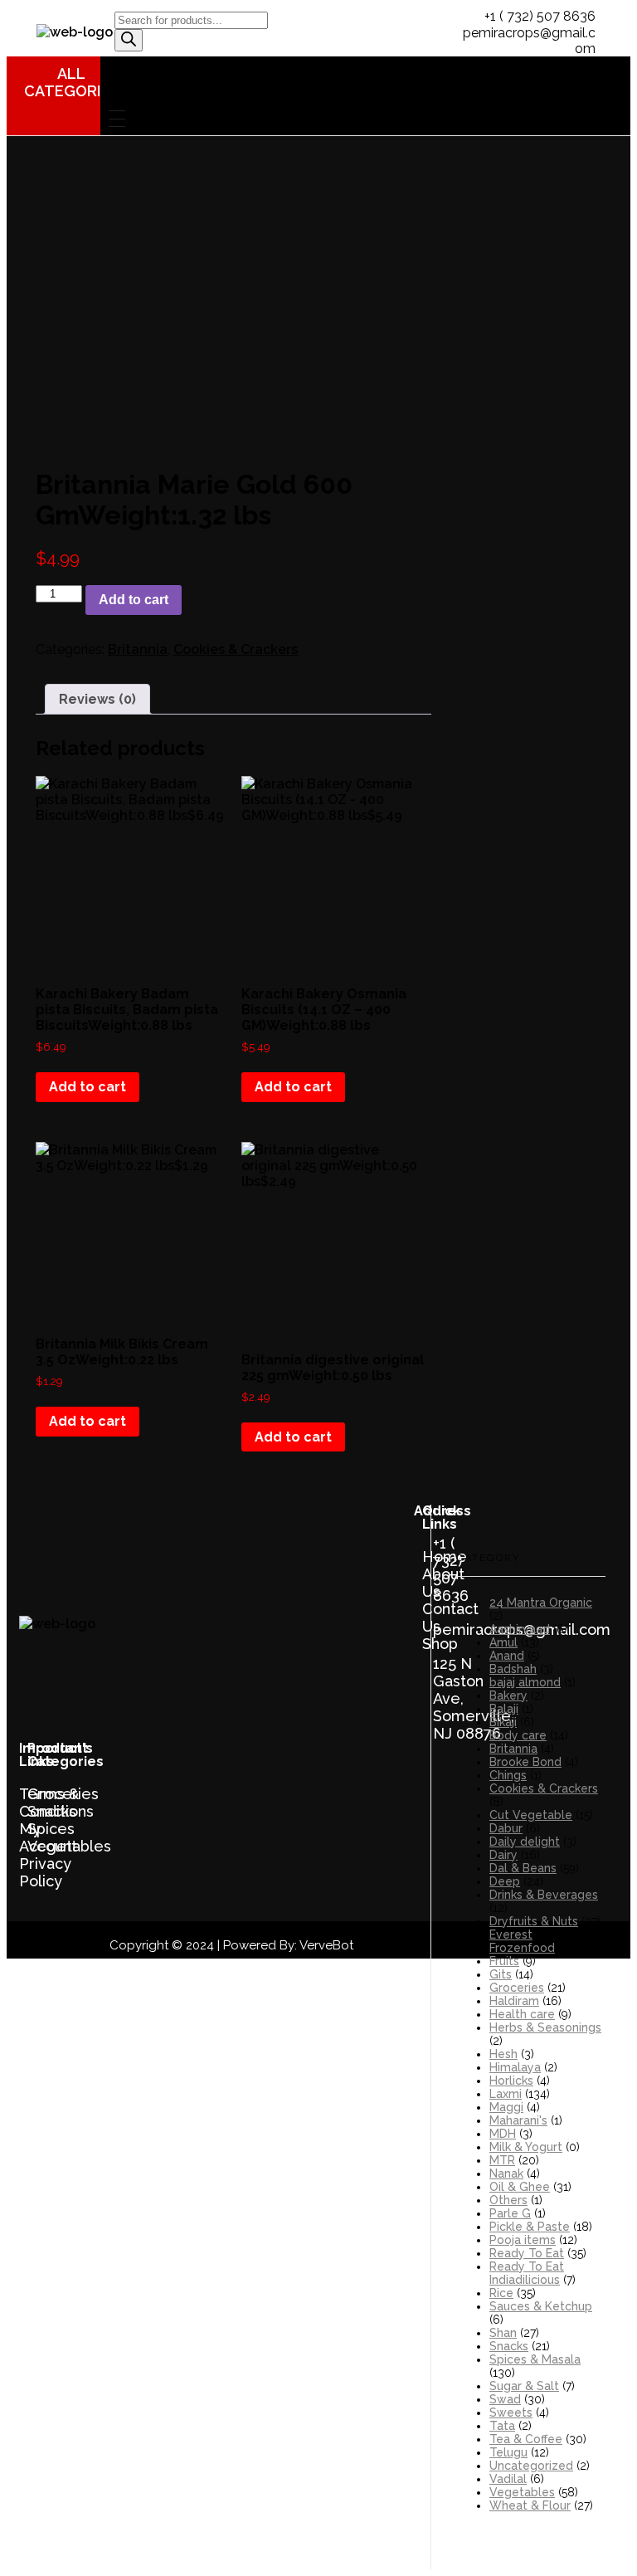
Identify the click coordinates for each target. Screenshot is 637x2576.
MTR (502, 2160)
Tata (502, 2426)
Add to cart (134, 600)
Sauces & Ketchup (541, 2306)
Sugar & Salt (524, 2386)
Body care (518, 1735)
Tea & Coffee (526, 2439)
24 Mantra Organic (541, 1603)
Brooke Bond (525, 1762)
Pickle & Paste (530, 2227)
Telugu (508, 2452)
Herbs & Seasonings (545, 2027)
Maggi (506, 2107)
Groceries (517, 1988)
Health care (522, 2014)
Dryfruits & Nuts (534, 1921)
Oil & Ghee (520, 2187)
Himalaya (515, 2067)
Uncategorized (531, 2466)
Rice (501, 2293)
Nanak (506, 2173)
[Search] (129, 40)
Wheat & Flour (530, 2505)
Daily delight (525, 1842)
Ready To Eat (527, 2253)
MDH (503, 2134)
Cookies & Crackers (236, 649)
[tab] (97, 699)
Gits (501, 1974)
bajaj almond (525, 1682)
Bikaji (503, 1722)
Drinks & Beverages (544, 1895)
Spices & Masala (535, 2359)
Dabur (506, 1828)
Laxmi (506, 2094)
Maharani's (518, 2120)
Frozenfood (522, 1948)
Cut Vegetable (531, 1815)
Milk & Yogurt (526, 2147)
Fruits (504, 1961)
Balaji (504, 1709)
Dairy (503, 1855)
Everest (511, 1934)
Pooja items (523, 2240)
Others (508, 2200)
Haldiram (514, 2001)
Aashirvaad (520, 1629)
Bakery (508, 1695)
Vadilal (508, 2479)
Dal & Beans (523, 1868)
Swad (505, 2399)
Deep (505, 1881)
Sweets (511, 2413)
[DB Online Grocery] (75, 32)
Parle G (510, 2213)
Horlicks (511, 2081)
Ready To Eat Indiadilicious (527, 2273)
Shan (503, 2333)
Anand (507, 1656)
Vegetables (522, 2492)
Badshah (513, 1669)
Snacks (509, 2346)
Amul (503, 1642)
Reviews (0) (97, 699)
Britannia (138, 649)
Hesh (503, 2054)
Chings (508, 1775)
